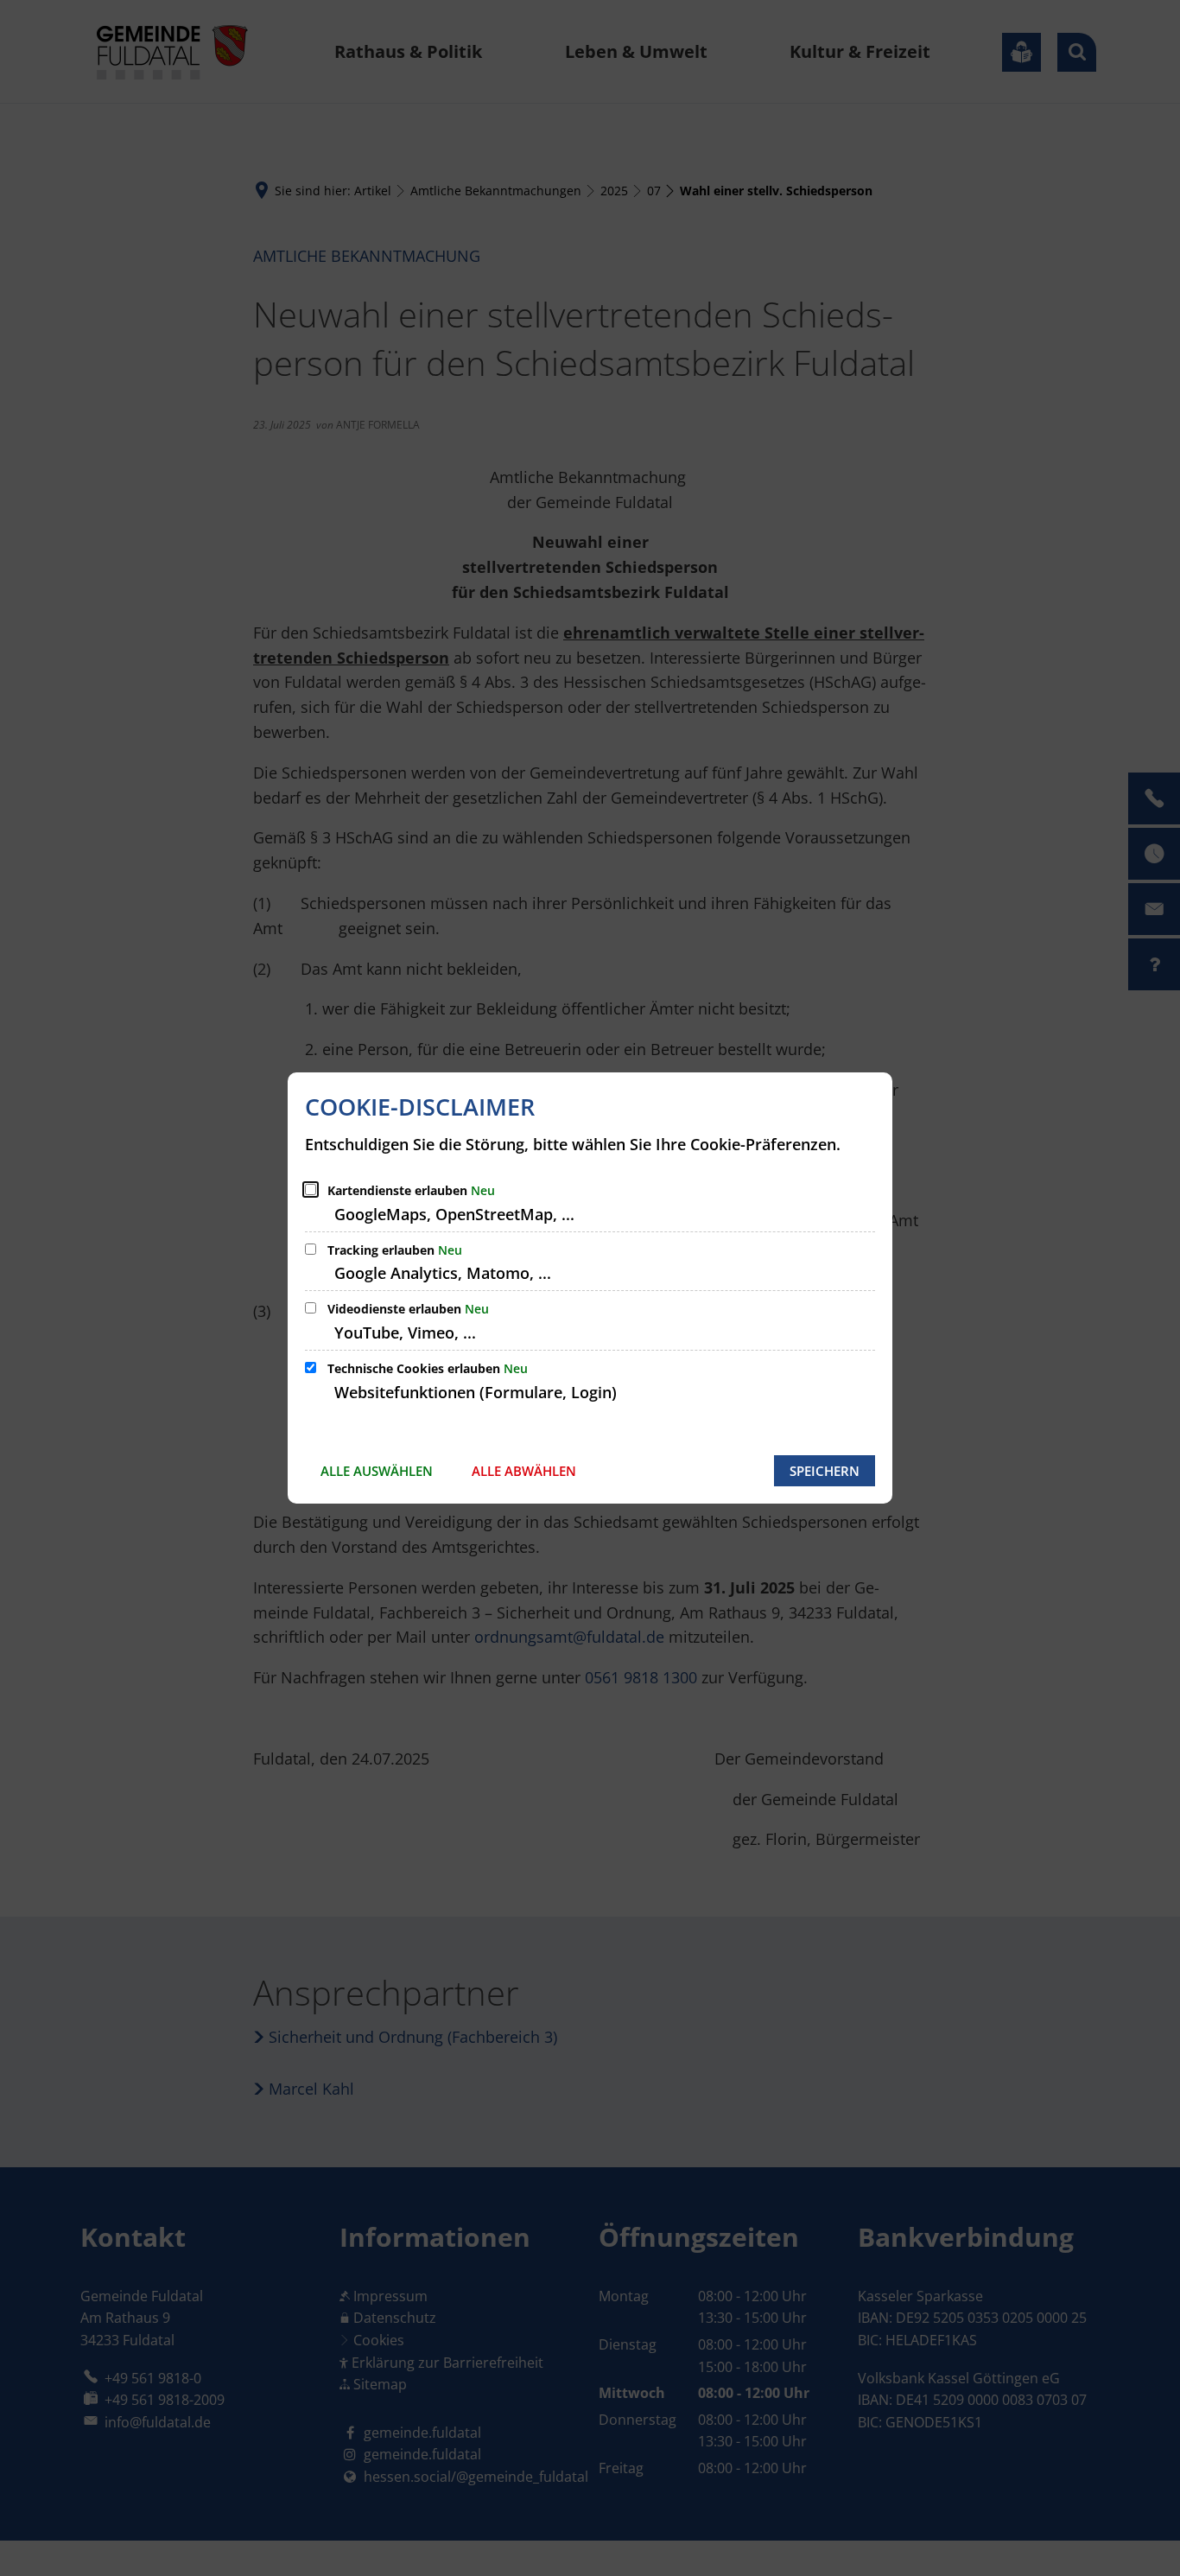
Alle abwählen (524, 1471)
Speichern (825, 1471)
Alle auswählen (377, 1471)
